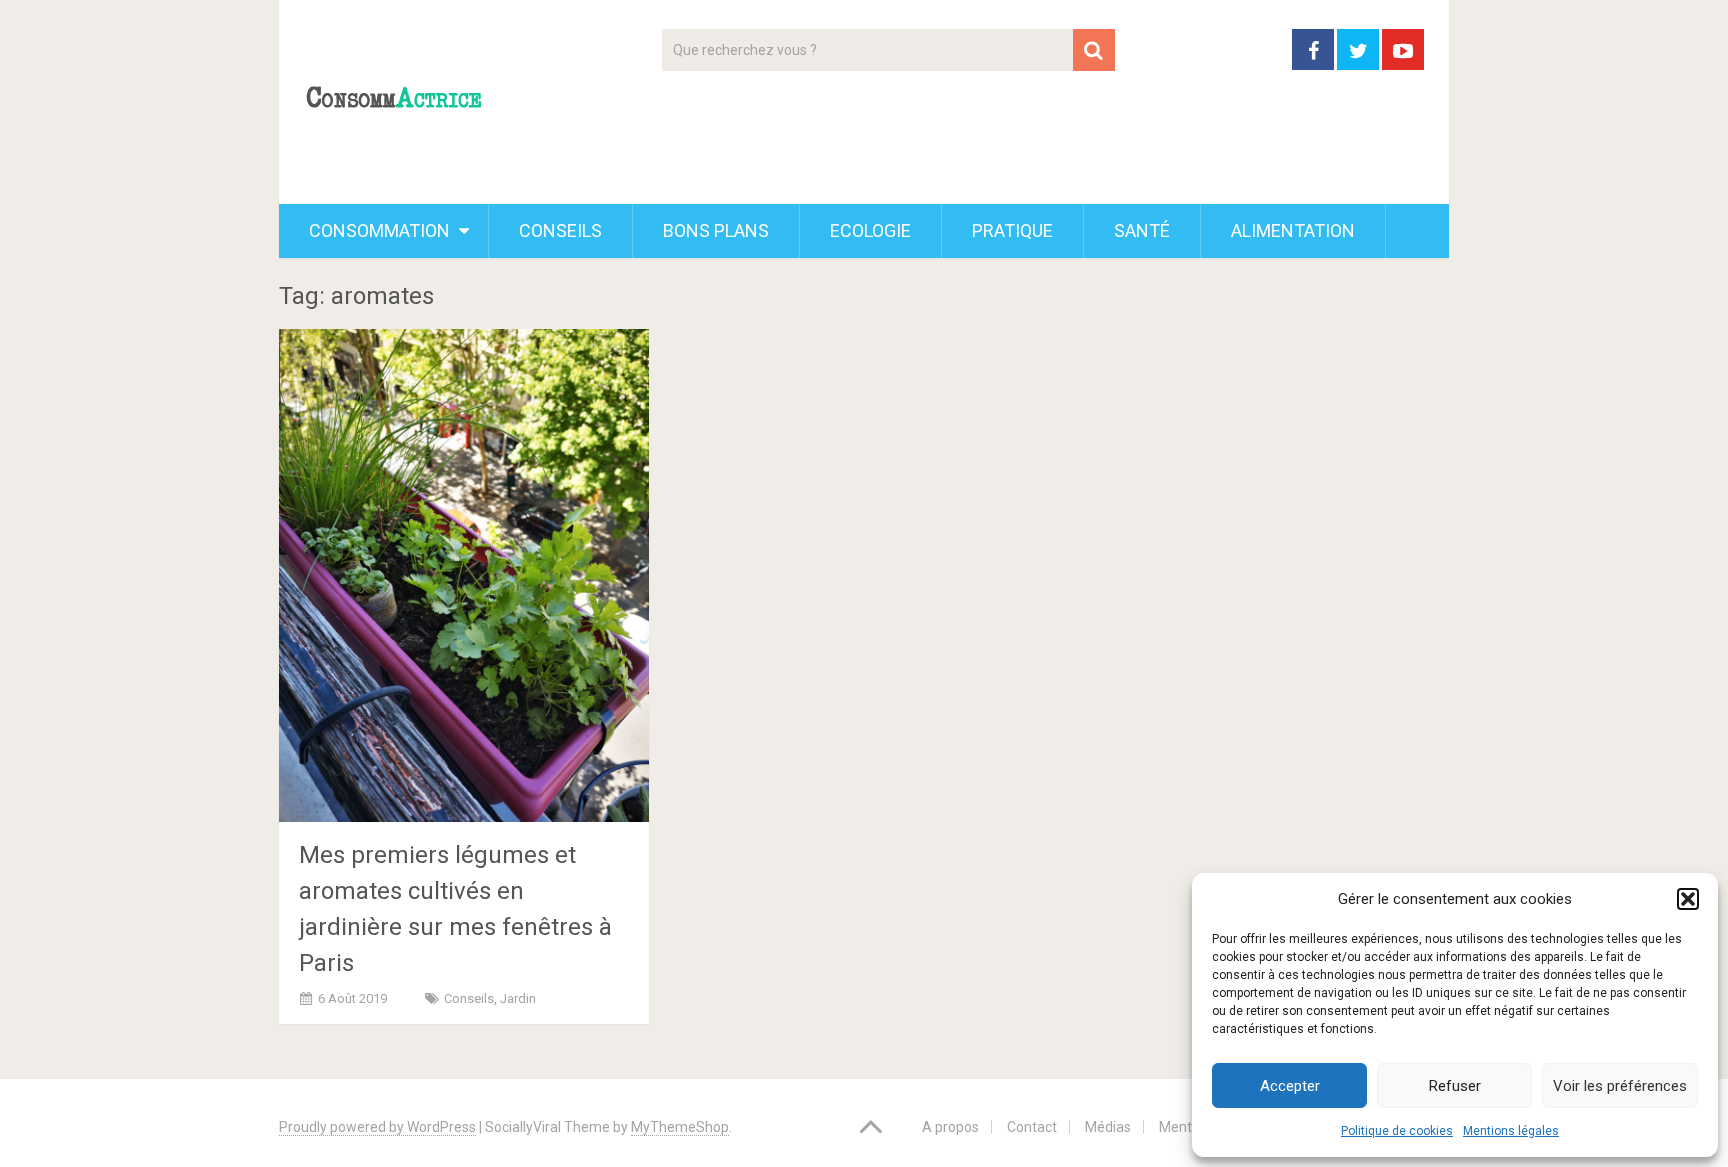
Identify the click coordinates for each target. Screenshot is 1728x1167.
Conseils (560, 230)
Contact (1032, 1127)
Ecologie (870, 230)
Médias (1108, 1127)
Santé (1142, 230)
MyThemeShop (680, 1127)
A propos (950, 1127)
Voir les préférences (1620, 1086)
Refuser (1455, 1086)
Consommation (379, 230)
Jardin (518, 998)
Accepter (1290, 1086)
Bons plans (716, 230)
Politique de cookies (1397, 1131)
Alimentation (1293, 230)
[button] (1688, 899)
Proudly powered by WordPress (377, 1127)
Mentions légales (1511, 1131)
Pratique (1012, 230)
